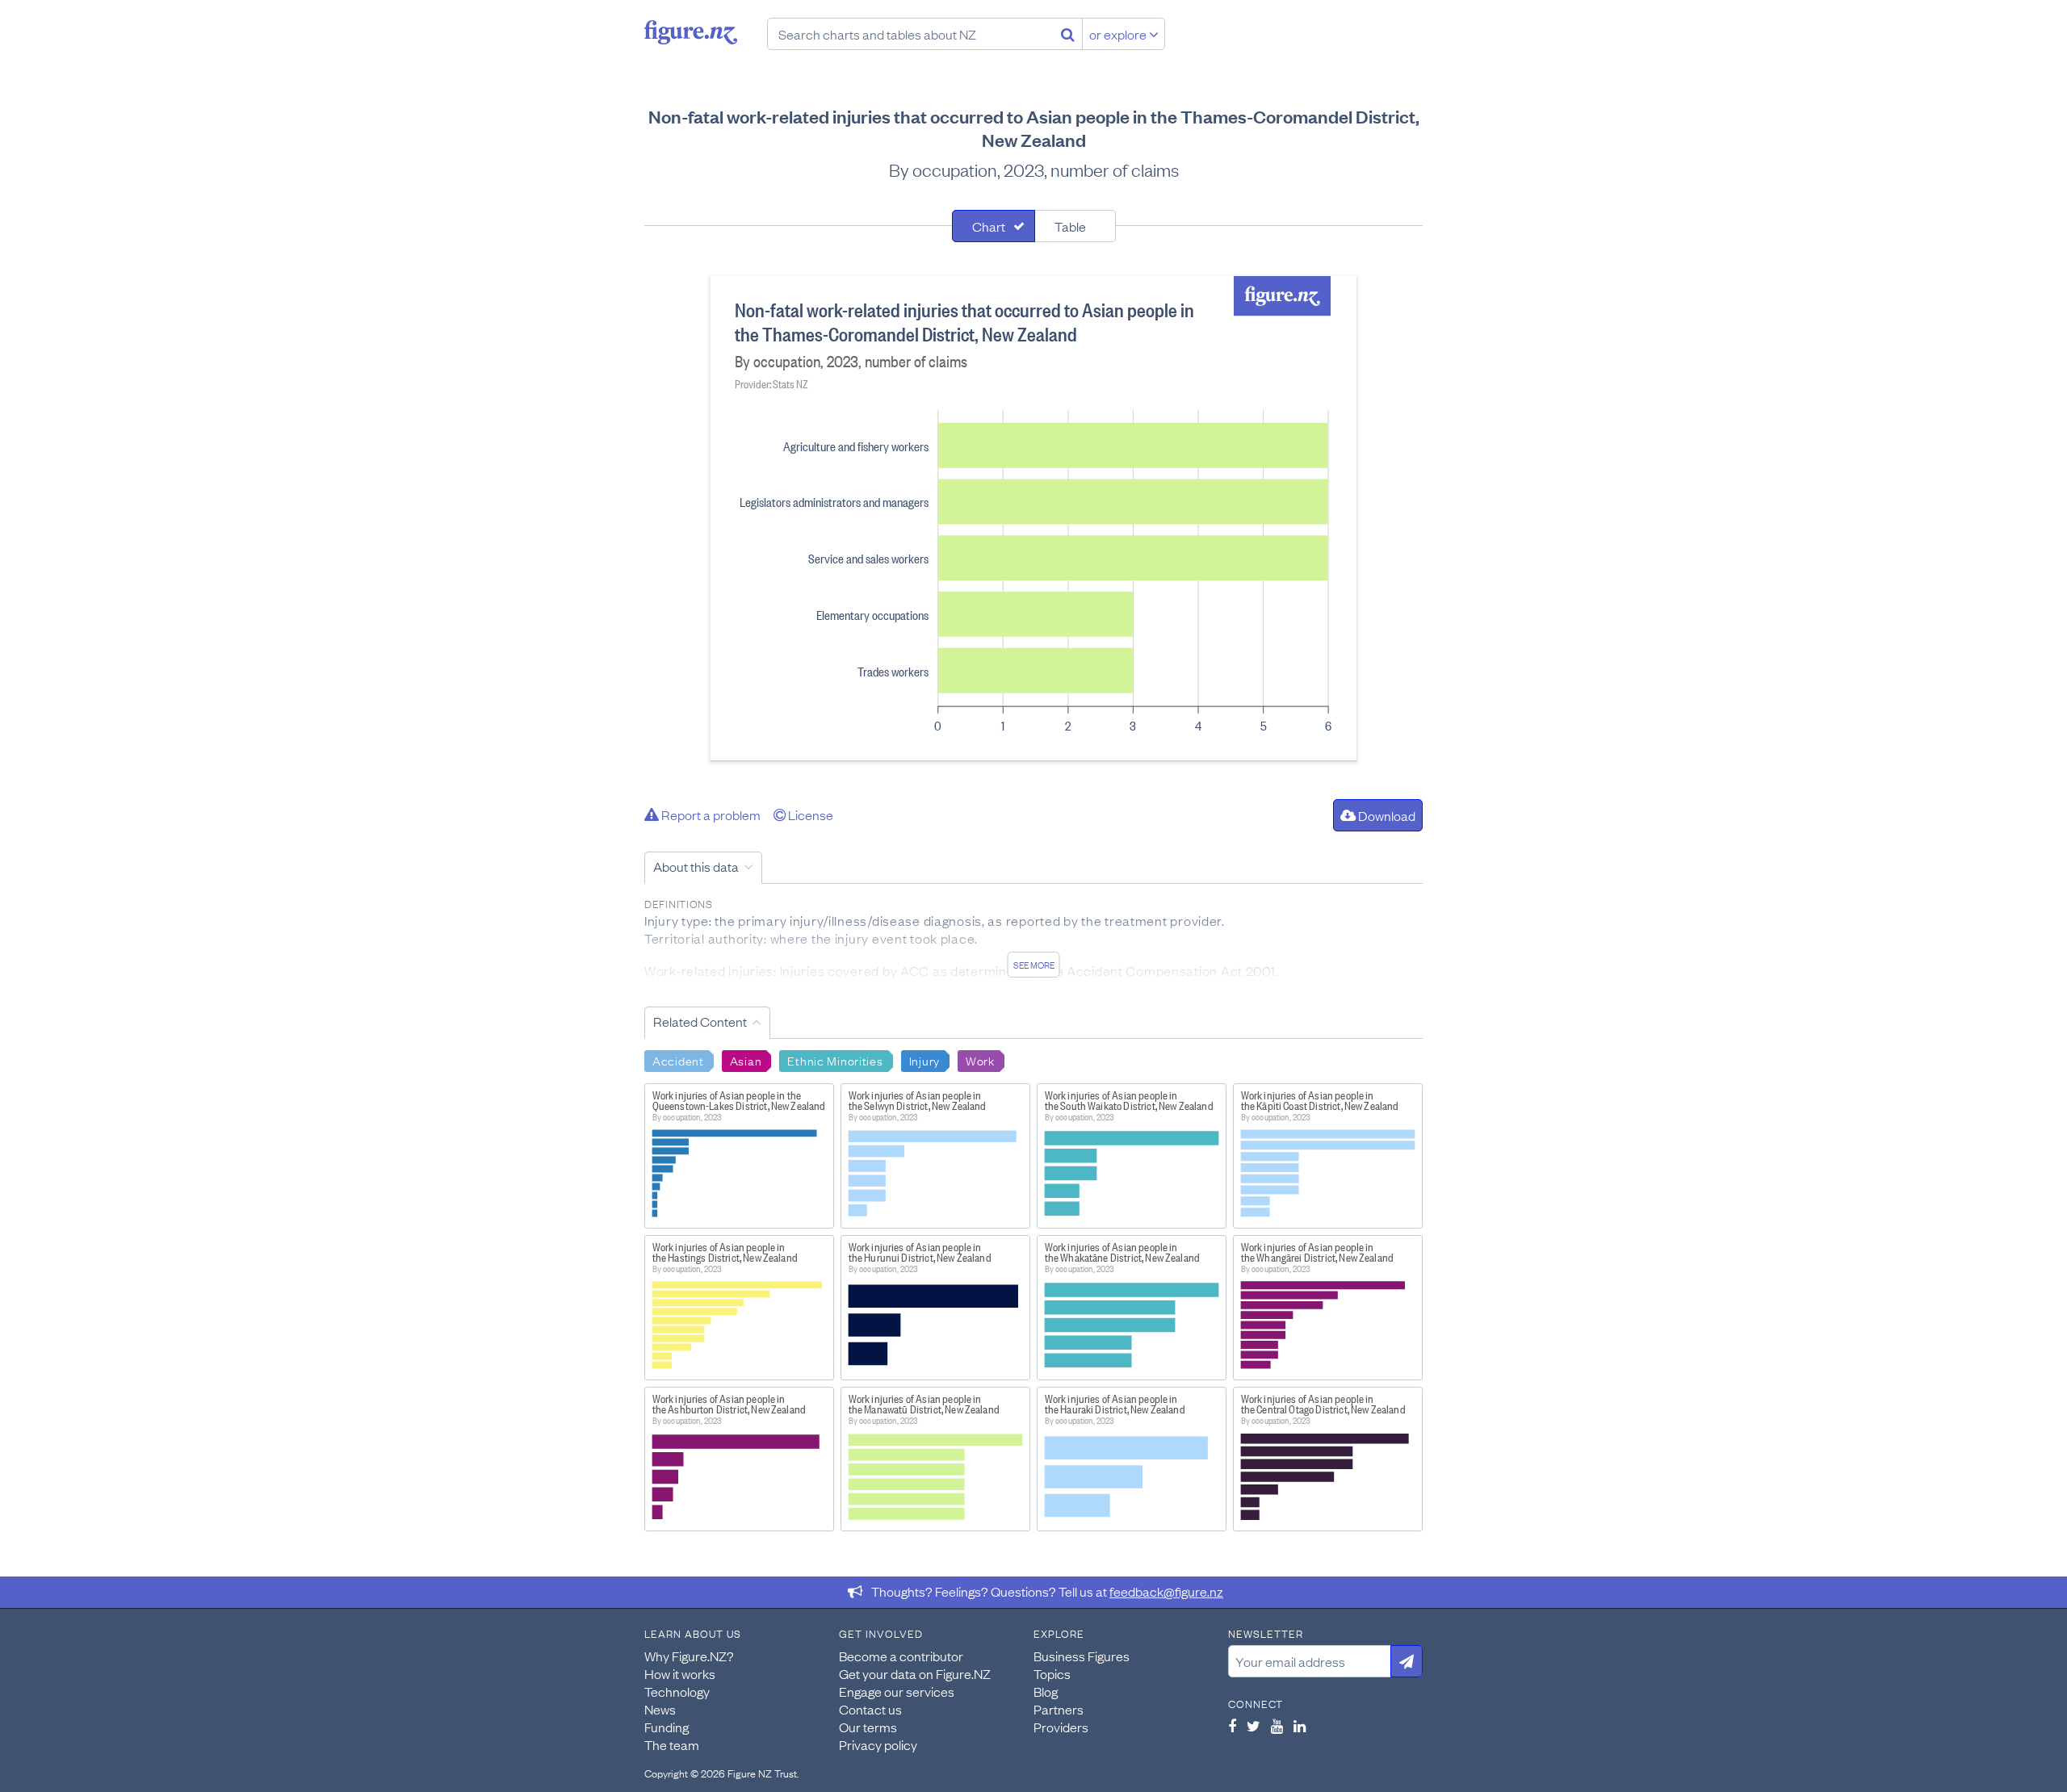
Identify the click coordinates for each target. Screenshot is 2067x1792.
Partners (1059, 1709)
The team (672, 1744)
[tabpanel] (1033, 518)
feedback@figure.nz (1166, 1591)
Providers (1061, 1727)
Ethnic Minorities (835, 1060)
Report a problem (710, 814)
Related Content (700, 1021)
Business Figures (1082, 1656)
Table (1070, 226)
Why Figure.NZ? (689, 1656)
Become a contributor (901, 1656)
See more (1034, 965)
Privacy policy (878, 1744)
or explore (1119, 34)
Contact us (870, 1709)
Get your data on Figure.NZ (915, 1673)
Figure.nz (691, 32)
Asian (746, 1060)
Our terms (868, 1727)
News (660, 1709)
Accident (678, 1060)
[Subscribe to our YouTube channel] (1277, 1726)
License (809, 814)
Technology (677, 1691)
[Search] (1068, 34)
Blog (1046, 1691)
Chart (989, 226)
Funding (667, 1727)
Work (980, 1060)
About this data (696, 866)
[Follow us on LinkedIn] (1300, 1726)
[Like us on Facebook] (1232, 1726)
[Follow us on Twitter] (1254, 1726)
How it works (680, 1673)
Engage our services (897, 1691)
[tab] (994, 226)
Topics (1052, 1673)
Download (1386, 815)
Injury (924, 1060)
